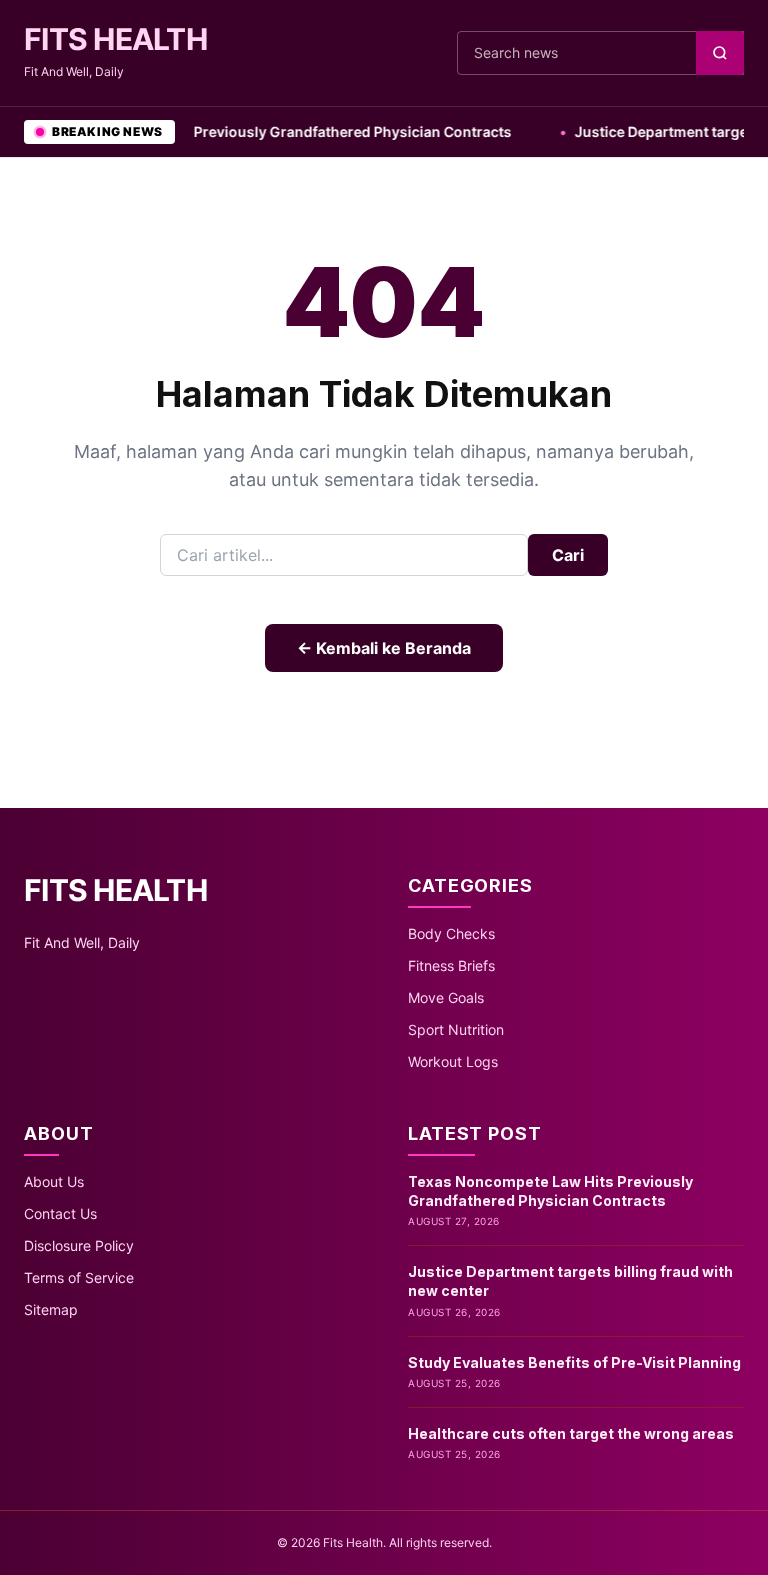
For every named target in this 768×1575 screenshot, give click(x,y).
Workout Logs (453, 1061)
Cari (568, 555)
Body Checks (451, 933)
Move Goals (446, 997)
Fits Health (115, 39)
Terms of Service (79, 1277)
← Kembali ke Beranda (384, 648)
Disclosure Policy (79, 1245)
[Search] (720, 53)
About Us (54, 1181)
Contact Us (60, 1213)
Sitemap (51, 1309)
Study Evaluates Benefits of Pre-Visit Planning (574, 1362)
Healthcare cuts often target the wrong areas (571, 1433)
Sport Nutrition (456, 1029)
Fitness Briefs (451, 965)
